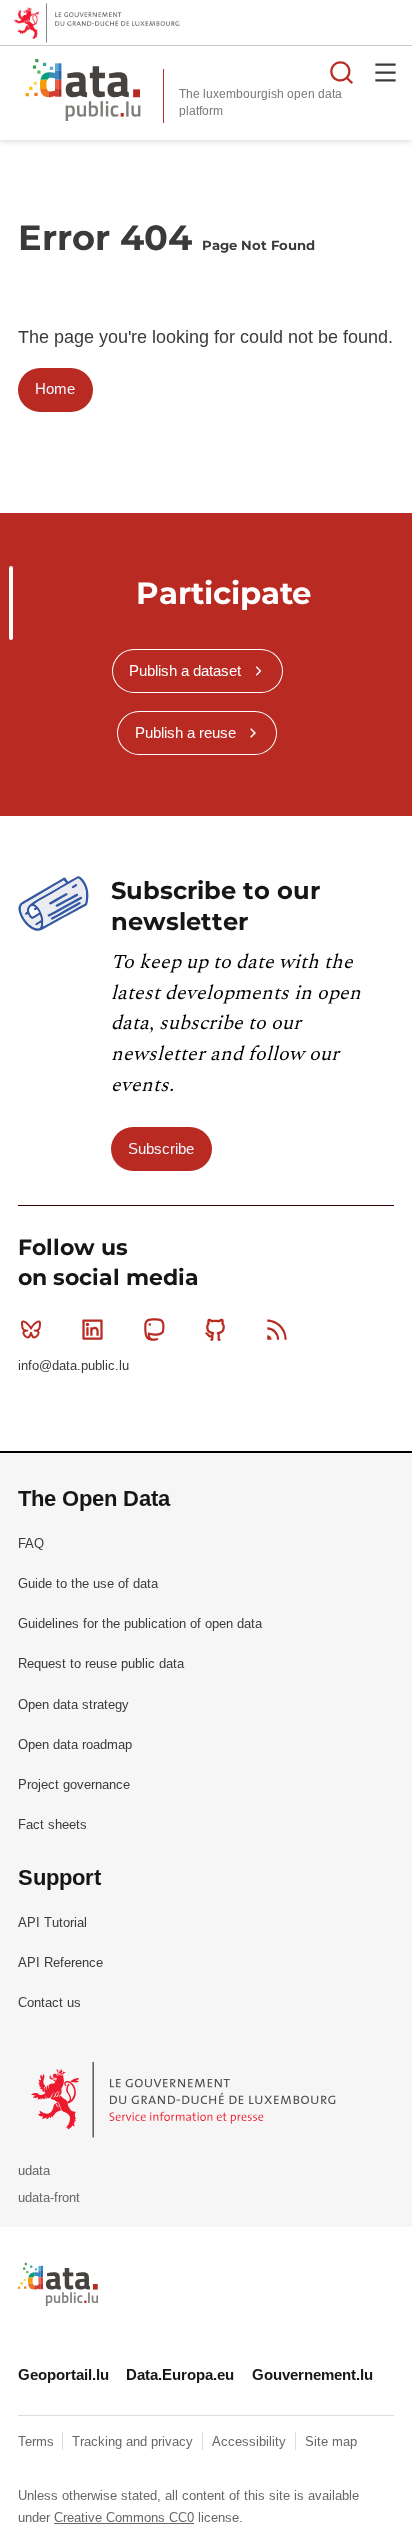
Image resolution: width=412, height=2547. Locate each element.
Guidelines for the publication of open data (140, 1623)
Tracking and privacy (134, 2441)
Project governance (74, 1784)
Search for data (342, 72)
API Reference (60, 1962)
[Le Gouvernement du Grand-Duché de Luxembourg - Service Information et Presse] (185, 2099)
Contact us (49, 2002)
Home (55, 388)
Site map (331, 2441)
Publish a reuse (185, 732)
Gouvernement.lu (312, 2374)
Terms (38, 2441)
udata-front (49, 2197)
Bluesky (31, 1329)
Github (216, 1329)
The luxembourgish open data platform (260, 102)
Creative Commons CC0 (124, 2517)
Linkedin (92, 1329)
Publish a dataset (185, 670)
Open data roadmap (75, 1744)
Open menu (386, 72)
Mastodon (154, 1329)
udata (34, 2170)
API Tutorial (52, 1922)
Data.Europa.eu (180, 2374)
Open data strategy (73, 1704)
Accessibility (251, 2441)
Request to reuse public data (101, 1663)
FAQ (31, 1543)
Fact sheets (52, 1824)
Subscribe (161, 1148)
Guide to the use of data (88, 1583)
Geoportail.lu (63, 2374)
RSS (277, 1329)
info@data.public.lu (73, 1365)
